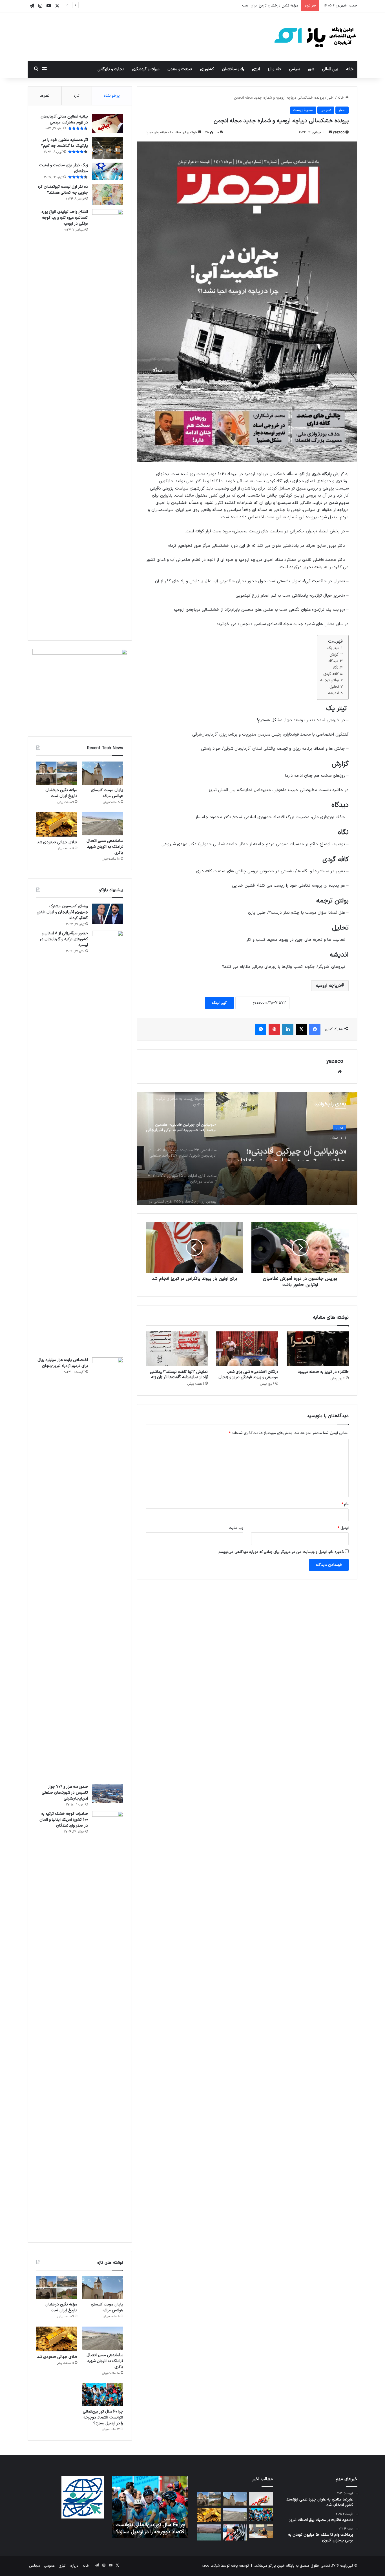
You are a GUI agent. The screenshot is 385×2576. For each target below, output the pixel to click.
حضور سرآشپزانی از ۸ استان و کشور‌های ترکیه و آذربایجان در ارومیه (64, 939)
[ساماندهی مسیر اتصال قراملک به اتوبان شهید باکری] (103, 824)
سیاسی (294, 69)
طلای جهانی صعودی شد (57, 842)
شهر (311, 69)
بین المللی (330, 69)
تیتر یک (333, 648)
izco (206, 2566)
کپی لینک (219, 1003)
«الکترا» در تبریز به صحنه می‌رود (323, 1372)
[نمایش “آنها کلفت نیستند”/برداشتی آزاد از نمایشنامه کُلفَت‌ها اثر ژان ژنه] (177, 1349)
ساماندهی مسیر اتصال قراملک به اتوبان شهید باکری (258, 6)
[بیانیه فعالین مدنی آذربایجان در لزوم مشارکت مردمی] (108, 124)
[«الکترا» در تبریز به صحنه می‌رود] (318, 1349)
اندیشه (333, 693)
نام (345, 1504)
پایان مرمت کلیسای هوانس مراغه (107, 793)
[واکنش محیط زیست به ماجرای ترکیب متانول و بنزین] (235, 2532)
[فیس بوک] (315, 1029)
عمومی (326, 110)
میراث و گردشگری (146, 69)
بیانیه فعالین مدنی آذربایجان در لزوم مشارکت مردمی (64, 119)
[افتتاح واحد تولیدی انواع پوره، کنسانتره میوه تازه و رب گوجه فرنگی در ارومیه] (108, 421)
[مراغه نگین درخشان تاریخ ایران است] (57, 773)
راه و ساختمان (233, 69)
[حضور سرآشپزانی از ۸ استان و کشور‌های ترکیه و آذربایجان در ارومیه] (108, 1142)
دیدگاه (333, 661)
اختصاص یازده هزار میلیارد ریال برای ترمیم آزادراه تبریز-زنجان (63, 1363)
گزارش (334, 655)
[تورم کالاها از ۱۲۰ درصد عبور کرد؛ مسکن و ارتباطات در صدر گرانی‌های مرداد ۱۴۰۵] (261, 2499)
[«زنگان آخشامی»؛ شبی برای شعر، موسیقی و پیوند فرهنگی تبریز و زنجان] (247, 1349)
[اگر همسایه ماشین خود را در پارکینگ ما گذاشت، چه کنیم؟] (108, 148)
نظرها (45, 96)
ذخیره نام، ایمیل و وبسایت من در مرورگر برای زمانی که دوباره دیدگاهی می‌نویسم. (281, 1552)
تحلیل (334, 687)
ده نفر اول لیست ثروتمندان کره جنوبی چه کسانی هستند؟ (63, 190)
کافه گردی (331, 674)
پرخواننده (112, 96)
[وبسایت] (340, 1072)
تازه (77, 96)
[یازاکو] (315, 37)
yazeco (339, 132)
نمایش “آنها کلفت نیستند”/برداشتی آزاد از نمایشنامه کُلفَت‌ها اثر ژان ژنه (179, 1375)
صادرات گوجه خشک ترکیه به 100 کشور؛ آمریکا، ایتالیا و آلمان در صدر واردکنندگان (64, 1820)
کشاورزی (207, 69)
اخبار (331, 98)
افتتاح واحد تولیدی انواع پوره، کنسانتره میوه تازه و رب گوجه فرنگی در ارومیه (64, 218)
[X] (301, 1029)
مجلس (35, 2566)
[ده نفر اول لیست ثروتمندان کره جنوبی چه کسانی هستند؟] (108, 195)
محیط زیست (303, 110)
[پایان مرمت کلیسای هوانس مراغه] (103, 773)
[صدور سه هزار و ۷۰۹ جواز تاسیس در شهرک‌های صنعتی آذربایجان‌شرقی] (108, 1794)
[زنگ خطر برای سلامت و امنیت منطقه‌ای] (108, 171)
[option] (247, 1148)
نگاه (336, 668)
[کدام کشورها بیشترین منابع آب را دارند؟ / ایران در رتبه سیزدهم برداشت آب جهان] (209, 2532)
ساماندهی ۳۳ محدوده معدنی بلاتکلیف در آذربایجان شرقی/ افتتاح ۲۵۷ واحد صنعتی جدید (294, 1151)
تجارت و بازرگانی (111, 69)
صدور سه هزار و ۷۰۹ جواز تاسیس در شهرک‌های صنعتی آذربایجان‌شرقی (65, 1793)
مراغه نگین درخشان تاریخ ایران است (61, 793)
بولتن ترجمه (330, 680)
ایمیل (343, 1528)
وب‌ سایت (236, 1528)
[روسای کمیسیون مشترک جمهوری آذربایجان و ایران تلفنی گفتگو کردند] (108, 914)
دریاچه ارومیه (328, 986)
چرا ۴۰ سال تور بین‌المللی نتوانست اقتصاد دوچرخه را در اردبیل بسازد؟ (103, 2417)
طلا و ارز (274, 69)
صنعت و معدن (180, 69)
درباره (74, 2566)
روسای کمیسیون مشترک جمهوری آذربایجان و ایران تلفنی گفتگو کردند (62, 912)
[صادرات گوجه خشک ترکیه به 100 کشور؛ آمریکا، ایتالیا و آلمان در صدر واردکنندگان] (108, 2022)
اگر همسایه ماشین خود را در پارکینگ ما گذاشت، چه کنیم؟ (65, 143)
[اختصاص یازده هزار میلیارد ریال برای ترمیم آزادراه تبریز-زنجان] (108, 1569)
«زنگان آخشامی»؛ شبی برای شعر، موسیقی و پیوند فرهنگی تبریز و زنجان (248, 1375)
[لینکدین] (288, 1029)
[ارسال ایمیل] (330, 132)
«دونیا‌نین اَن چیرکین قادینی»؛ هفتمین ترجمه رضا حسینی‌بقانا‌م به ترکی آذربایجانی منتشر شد (152, 2525)
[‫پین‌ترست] (274, 1029)
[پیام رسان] (261, 1029)
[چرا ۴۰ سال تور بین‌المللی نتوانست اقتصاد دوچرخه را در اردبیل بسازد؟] (103, 2395)
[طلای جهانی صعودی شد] (57, 825)
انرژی (256, 69)
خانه (350, 69)
